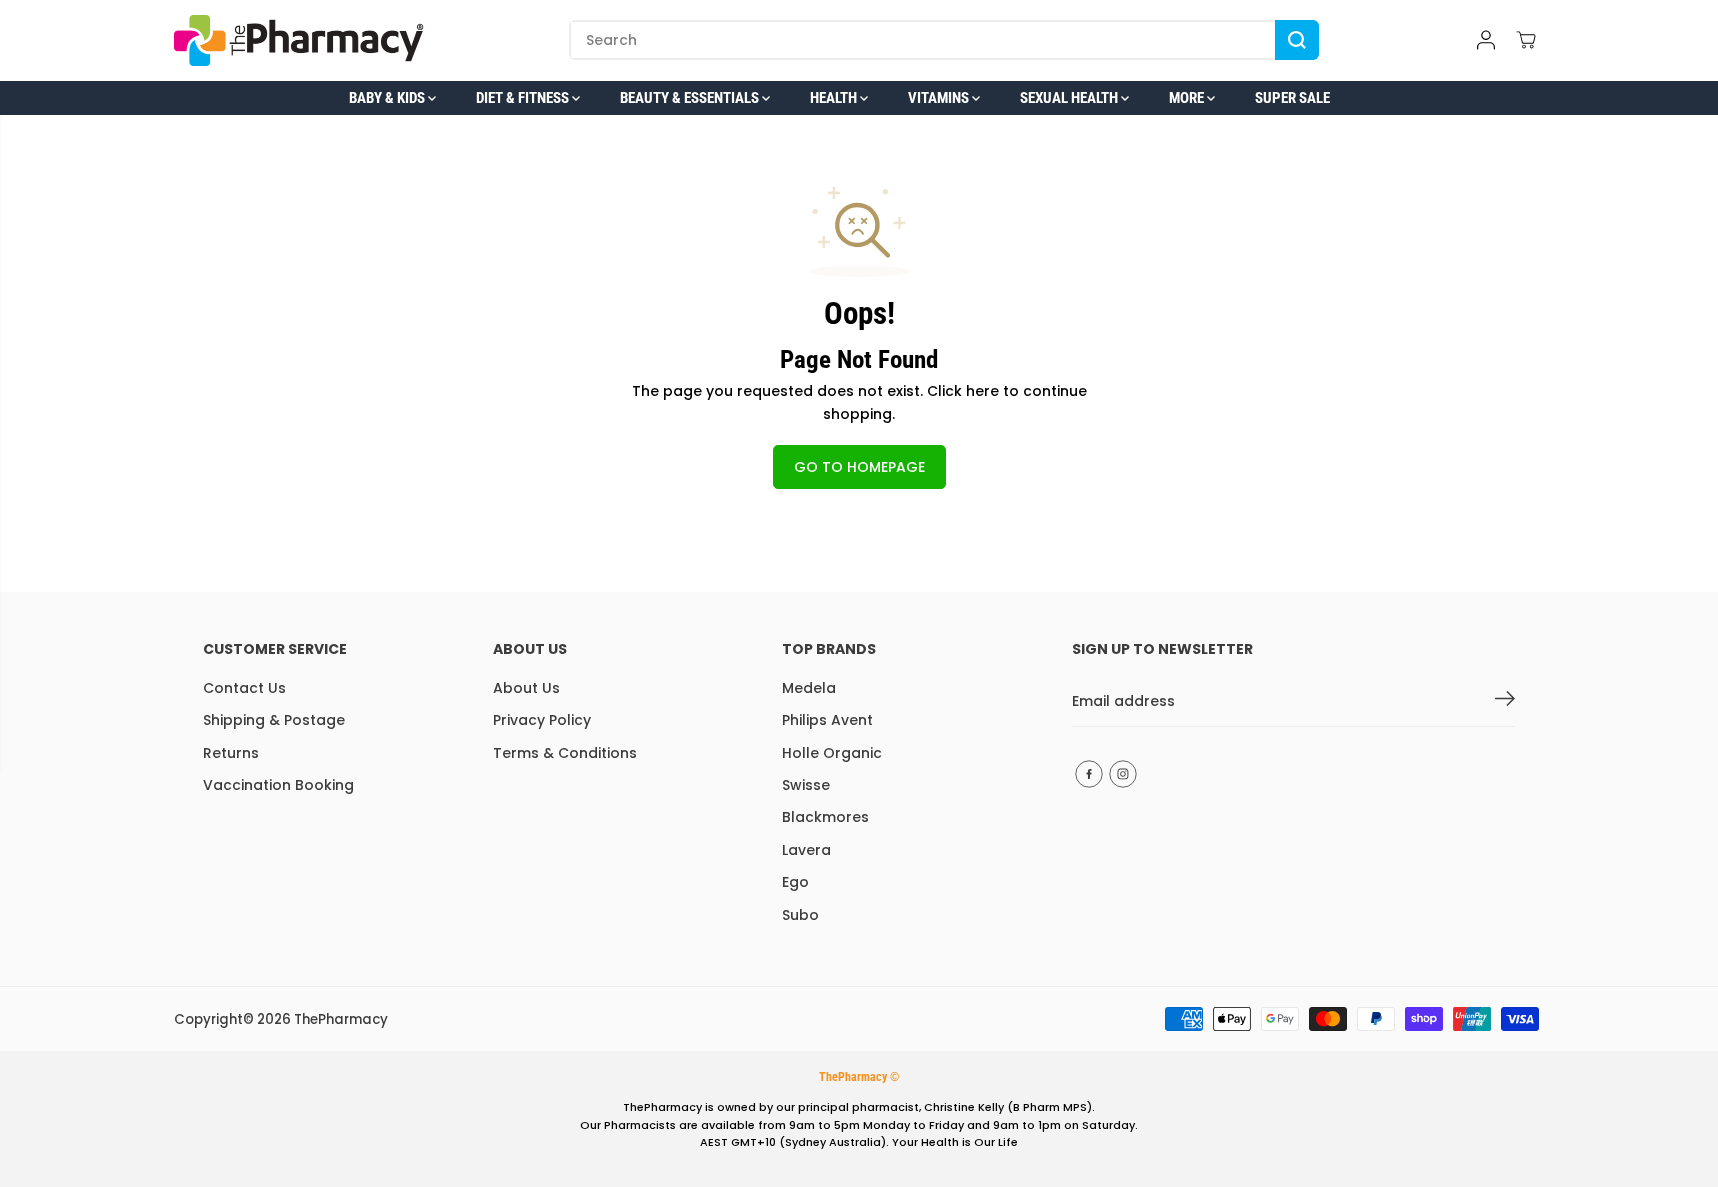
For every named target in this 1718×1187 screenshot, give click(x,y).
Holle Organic (832, 753)
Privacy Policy (542, 720)
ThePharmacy (341, 1019)
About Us (526, 688)
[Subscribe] (1505, 702)
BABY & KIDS (388, 98)
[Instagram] (1123, 774)
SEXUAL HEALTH (1070, 98)
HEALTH (835, 98)
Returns (231, 753)
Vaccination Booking (278, 785)
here (982, 391)
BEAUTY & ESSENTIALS (691, 98)
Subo (800, 915)
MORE (1188, 98)
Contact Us (244, 688)
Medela (809, 688)
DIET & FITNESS (524, 98)
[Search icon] (1297, 40)
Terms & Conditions (565, 753)
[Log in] (1486, 40)
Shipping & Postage (274, 720)
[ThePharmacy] (299, 40)
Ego (795, 882)
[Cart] (1526, 40)
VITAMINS (940, 98)
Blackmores (825, 817)
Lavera (806, 850)
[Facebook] (1089, 774)
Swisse (806, 785)
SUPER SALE (1292, 98)
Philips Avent (827, 720)
